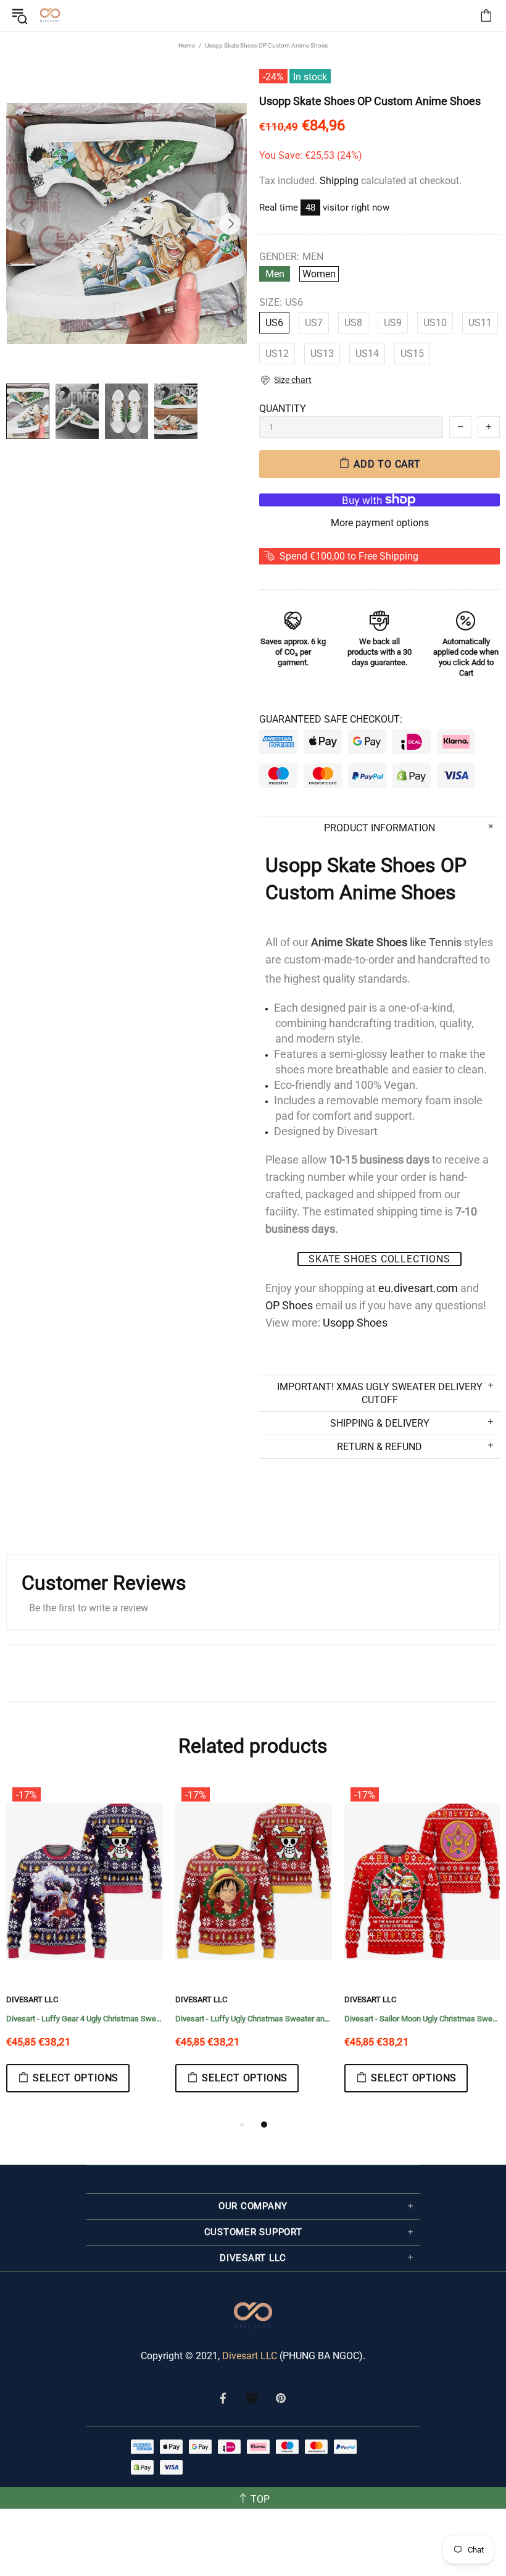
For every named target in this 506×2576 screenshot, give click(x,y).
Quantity (283, 409)
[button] (285, 380)
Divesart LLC (250, 2356)
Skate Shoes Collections (379, 1259)
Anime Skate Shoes (359, 942)
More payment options (380, 523)
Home (187, 45)
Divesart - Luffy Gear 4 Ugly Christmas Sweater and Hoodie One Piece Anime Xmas (85, 2019)
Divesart (50, 15)
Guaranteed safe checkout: (331, 719)
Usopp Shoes (355, 1323)
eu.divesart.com (418, 1288)
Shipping (339, 181)
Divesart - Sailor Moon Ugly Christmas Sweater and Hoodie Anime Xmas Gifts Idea (423, 2019)
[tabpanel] (85, 1949)
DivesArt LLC (32, 1999)
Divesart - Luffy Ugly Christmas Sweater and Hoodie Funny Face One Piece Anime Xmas (254, 2019)
